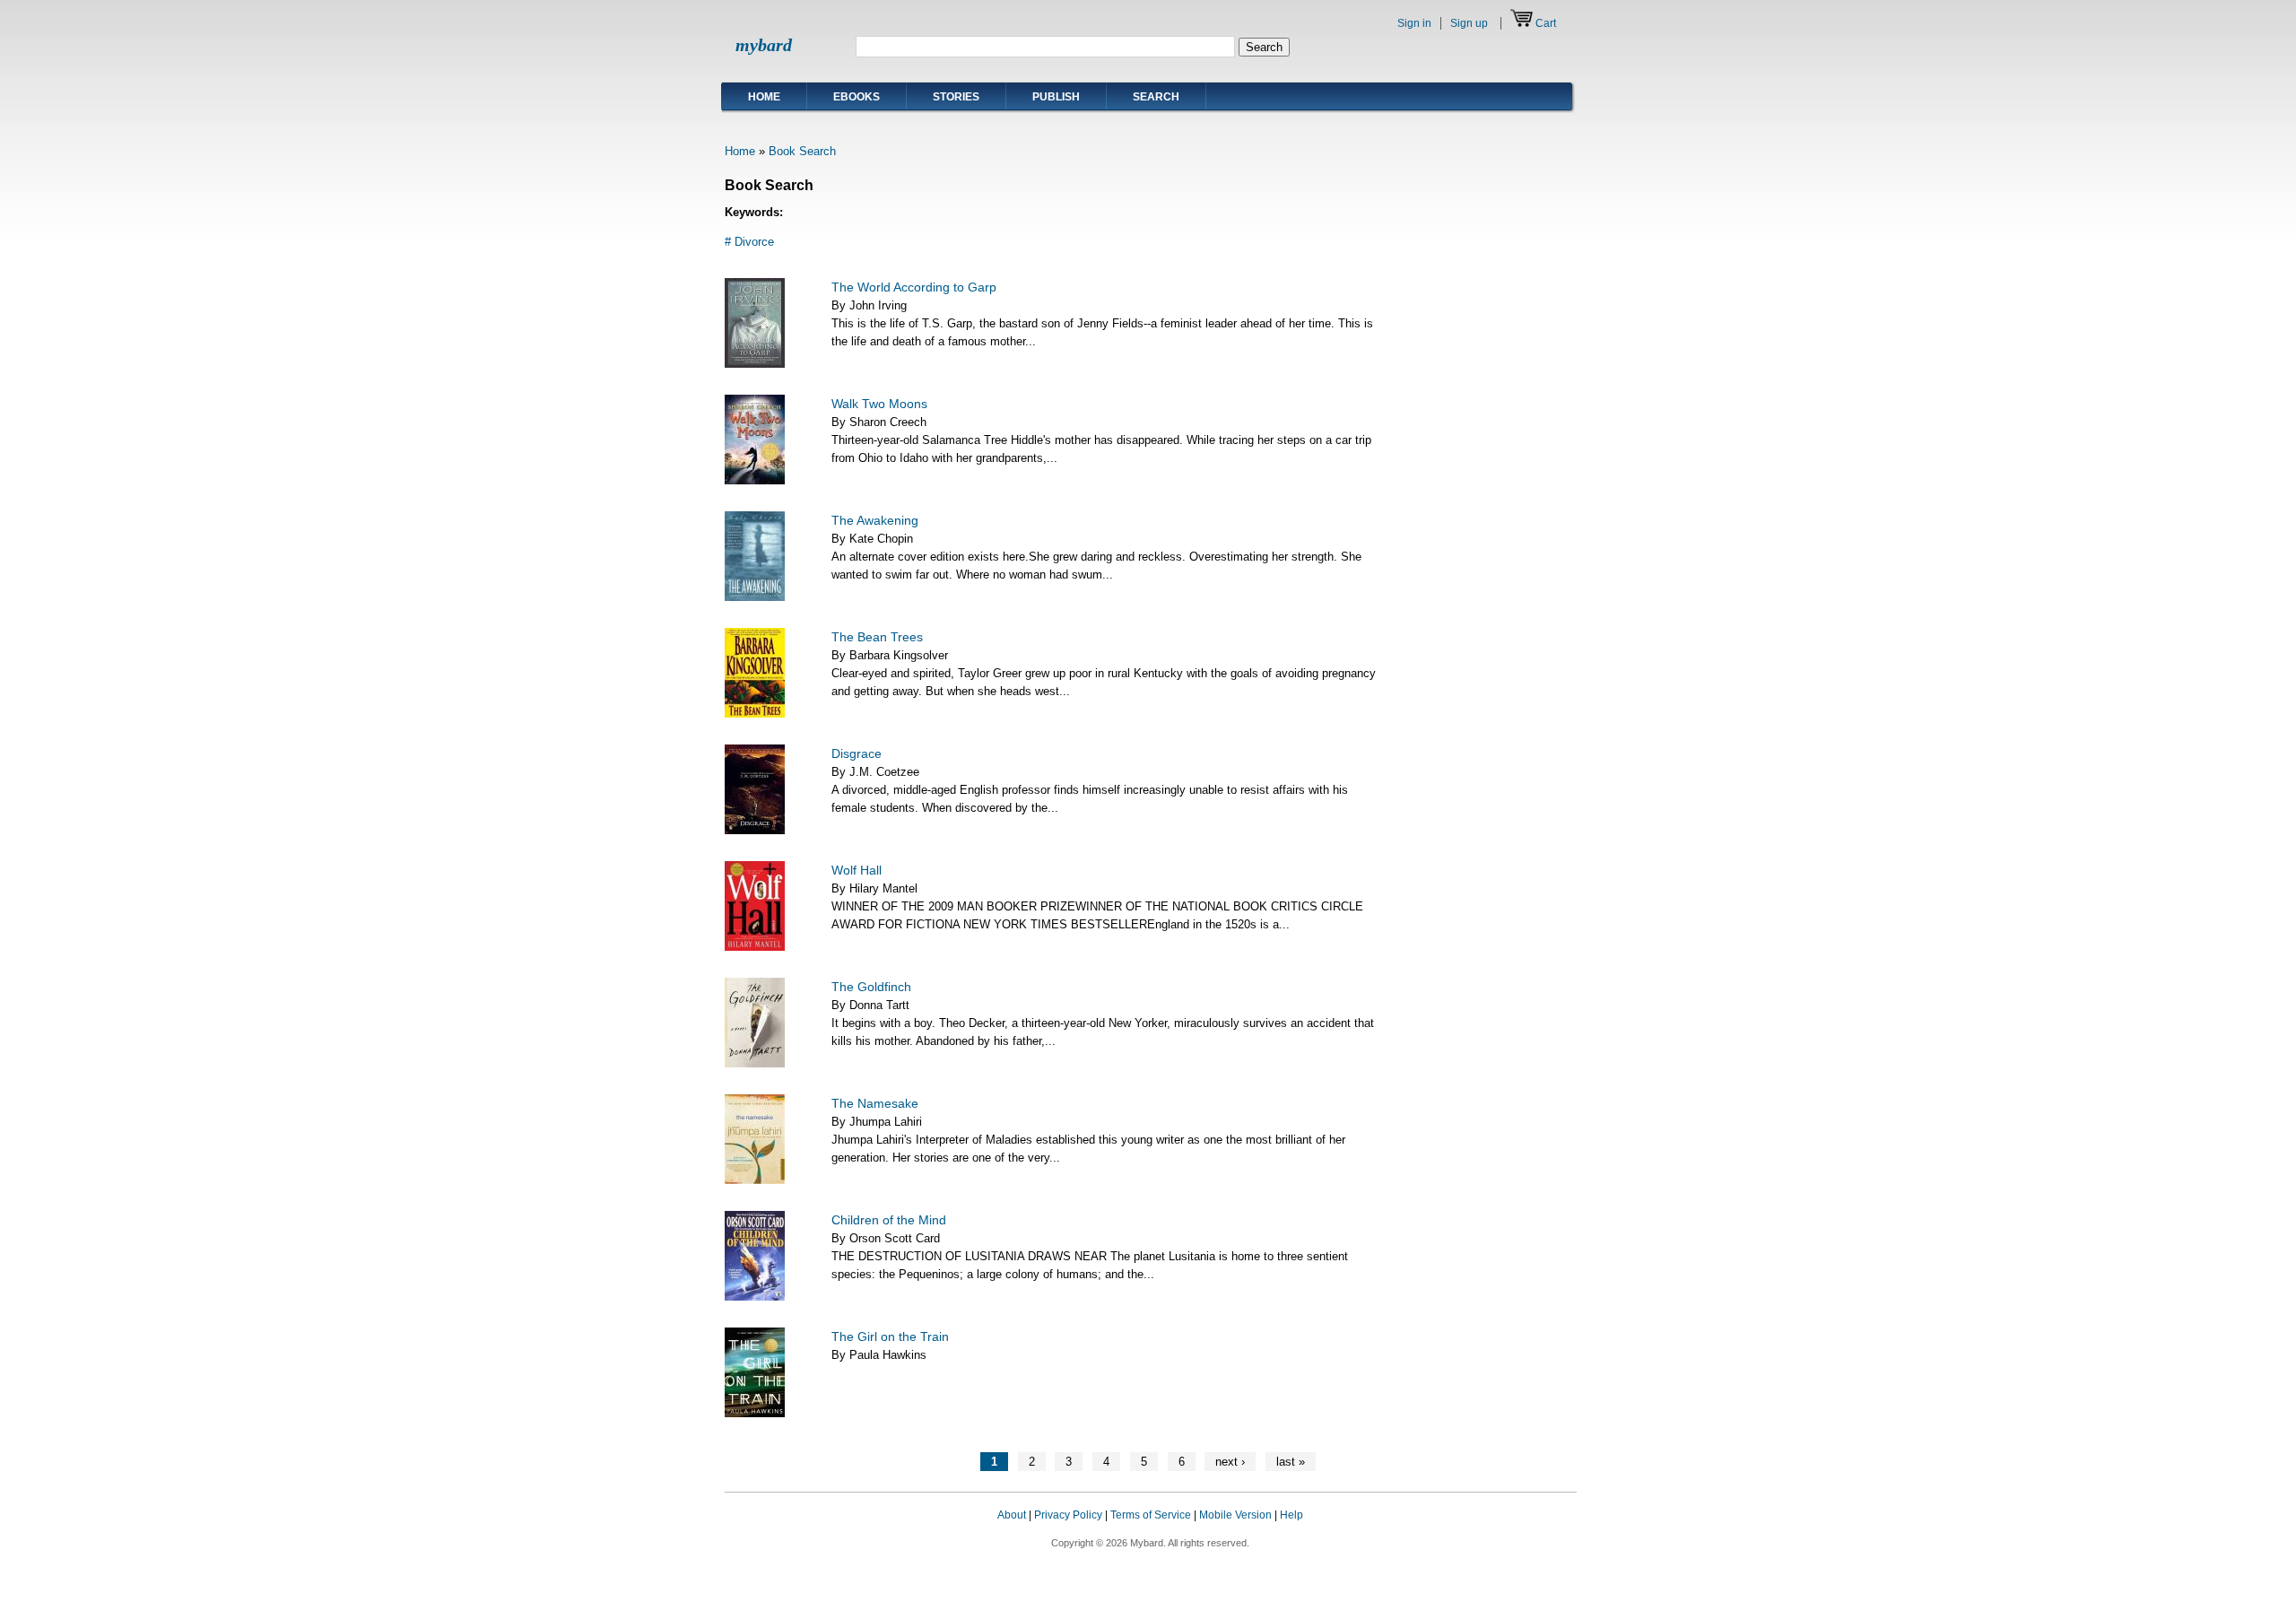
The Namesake (875, 1103)
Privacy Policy (1068, 1515)
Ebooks (857, 97)
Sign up (1469, 23)
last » (1291, 1462)
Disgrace (857, 753)
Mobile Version (1235, 1515)
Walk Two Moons (879, 404)
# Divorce (749, 242)
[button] (1541, 1532)
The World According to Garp (914, 287)
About (1012, 1515)
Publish (1056, 97)
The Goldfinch (871, 987)
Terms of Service (1151, 1515)
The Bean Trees (877, 637)
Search (1156, 97)
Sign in (1414, 23)
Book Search (802, 151)
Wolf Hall (857, 870)
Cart (1546, 23)
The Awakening (875, 520)
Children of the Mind (889, 1220)
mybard (764, 45)
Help (1291, 1515)
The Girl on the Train (890, 1336)
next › (1230, 1462)
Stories (956, 97)
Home (764, 97)
